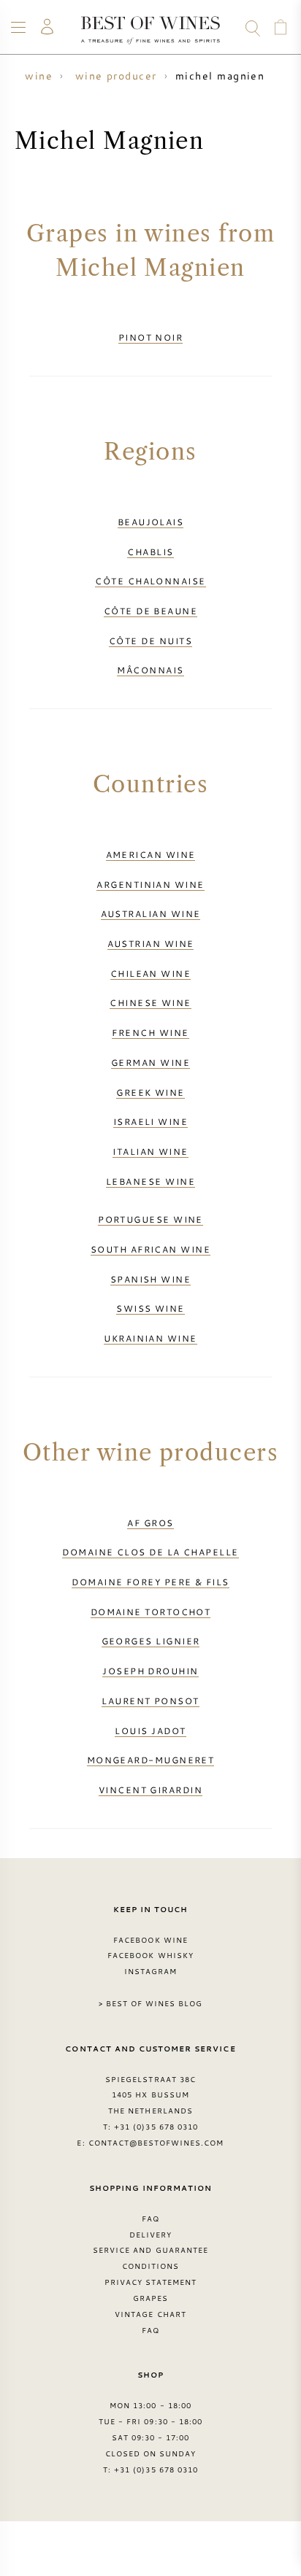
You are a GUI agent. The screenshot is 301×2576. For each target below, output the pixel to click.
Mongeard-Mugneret (151, 1760)
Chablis (150, 552)
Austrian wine (151, 943)
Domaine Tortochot (151, 1612)
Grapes (150, 2298)
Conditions (150, 2266)
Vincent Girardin (150, 1790)
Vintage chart (150, 2314)
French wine (150, 1032)
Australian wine (151, 913)
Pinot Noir (151, 337)
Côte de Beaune (150, 611)
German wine (150, 1062)
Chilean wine (150, 973)
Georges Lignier (151, 1641)
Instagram (150, 1971)
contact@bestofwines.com (156, 2143)
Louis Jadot (150, 1730)
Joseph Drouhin (150, 1671)
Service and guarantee (150, 2250)
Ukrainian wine (150, 1338)
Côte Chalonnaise (150, 581)
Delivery (150, 2235)
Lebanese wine (150, 1181)
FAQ (150, 2219)
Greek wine (150, 1092)
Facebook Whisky (150, 1955)
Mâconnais (150, 670)
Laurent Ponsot (150, 1701)
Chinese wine (150, 1002)
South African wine (150, 1249)
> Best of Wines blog (151, 2003)
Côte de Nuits (150, 641)
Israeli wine (150, 1121)
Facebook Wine (150, 1940)
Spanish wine (150, 1279)
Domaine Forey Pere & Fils (150, 1582)
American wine (151, 854)
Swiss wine (150, 1308)
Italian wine (150, 1151)
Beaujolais (151, 522)
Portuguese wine (150, 1219)
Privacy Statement (151, 2282)
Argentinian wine (150, 884)
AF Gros (150, 1523)
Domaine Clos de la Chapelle (150, 1552)
